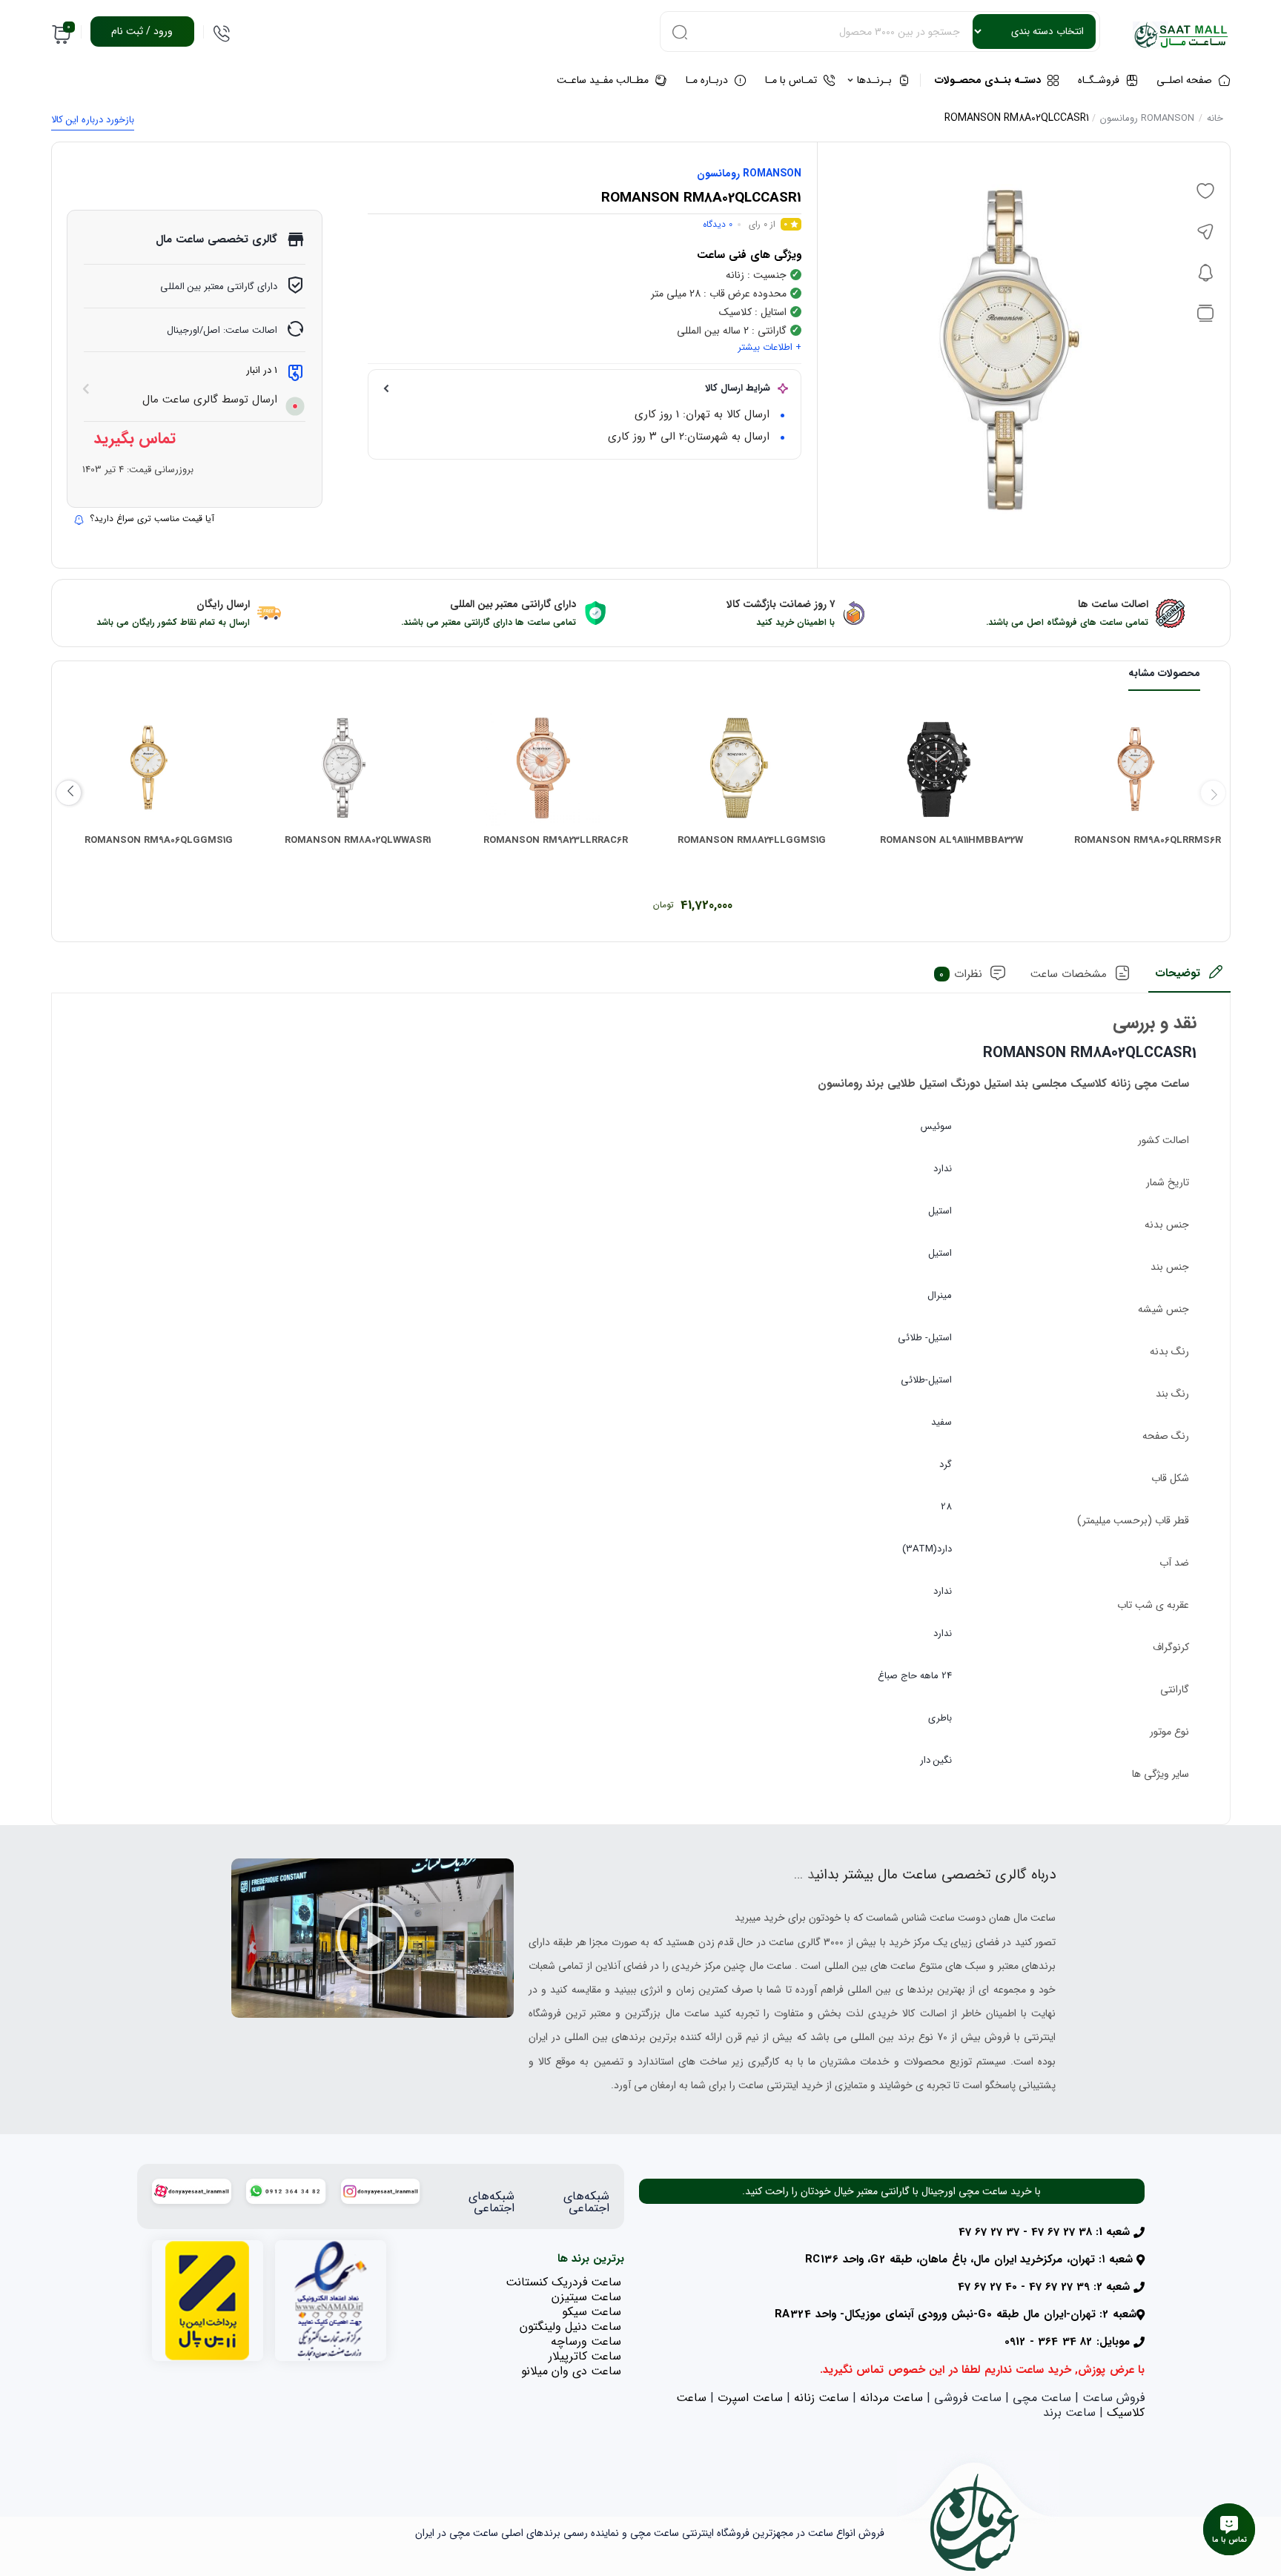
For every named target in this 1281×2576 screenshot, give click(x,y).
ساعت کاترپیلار (585, 2356)
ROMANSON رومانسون (1147, 118)
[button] (372, 1938)
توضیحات (1178, 973)
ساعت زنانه (821, 2398)
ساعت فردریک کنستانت (563, 2282)
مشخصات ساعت (1069, 974)
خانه (1215, 118)
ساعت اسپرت (750, 2398)
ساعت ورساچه (586, 2341)
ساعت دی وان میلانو (571, 2371)
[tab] (1189, 978)
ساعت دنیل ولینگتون (570, 2327)
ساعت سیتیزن (586, 2297)
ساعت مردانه (891, 2398)
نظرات (961, 974)
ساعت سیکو (592, 2312)
